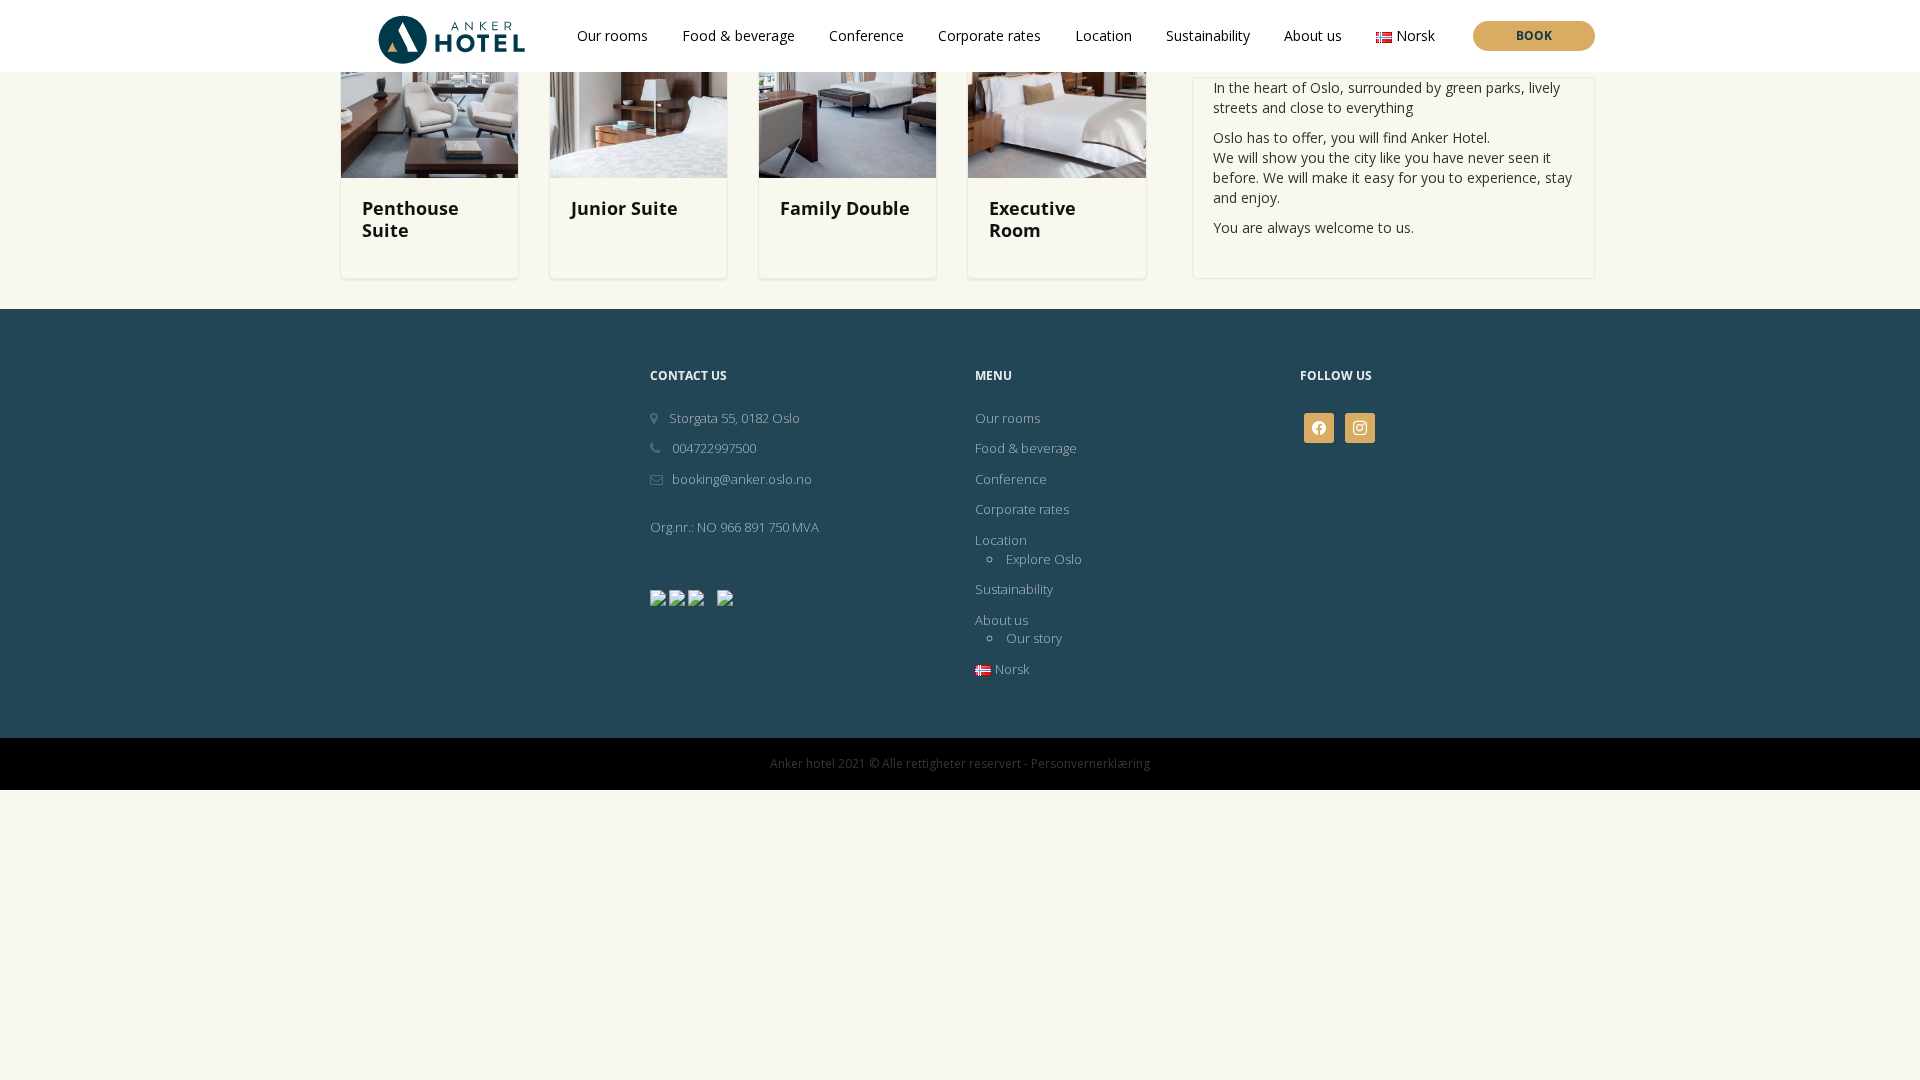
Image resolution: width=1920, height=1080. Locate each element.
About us (1313, 35)
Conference (866, 35)
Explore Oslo (1044, 559)
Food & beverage (738, 35)
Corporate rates (989, 35)
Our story (1034, 638)
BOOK (1534, 35)
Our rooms (612, 35)
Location (1103, 35)
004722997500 (712, 448)
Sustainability (1208, 35)
